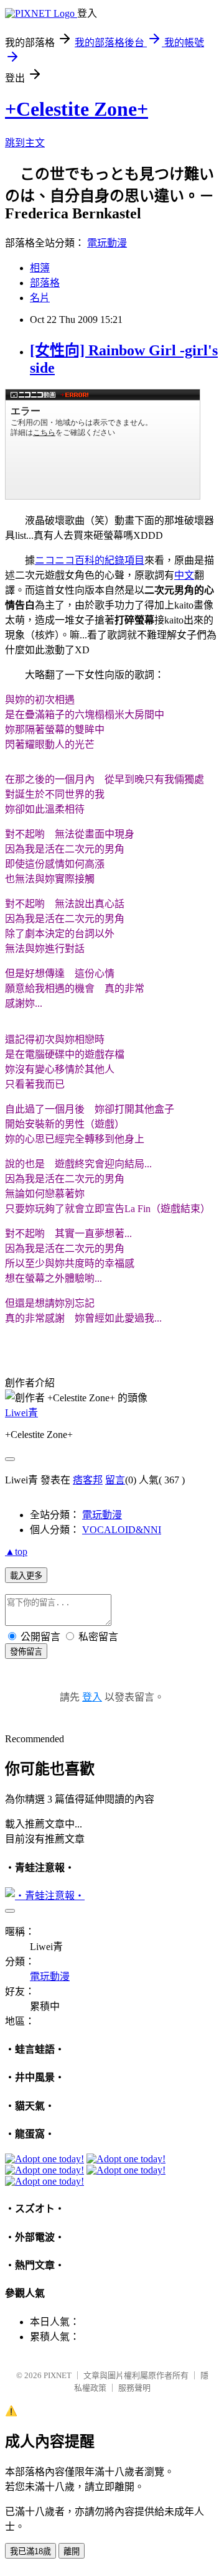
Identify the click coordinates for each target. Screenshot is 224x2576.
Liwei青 (21, 1413)
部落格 (45, 283)
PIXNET (58, 2375)
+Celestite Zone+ (77, 109)
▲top (16, 1552)
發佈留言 (26, 1652)
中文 (184, 575)
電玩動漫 (107, 243)
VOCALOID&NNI (122, 1530)
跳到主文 (25, 143)
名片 (40, 298)
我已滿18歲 (30, 2551)
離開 (72, 2551)
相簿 (40, 268)
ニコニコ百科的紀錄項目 (90, 560)
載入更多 (26, 1576)
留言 (115, 1480)
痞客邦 (88, 1480)
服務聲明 (134, 2388)
